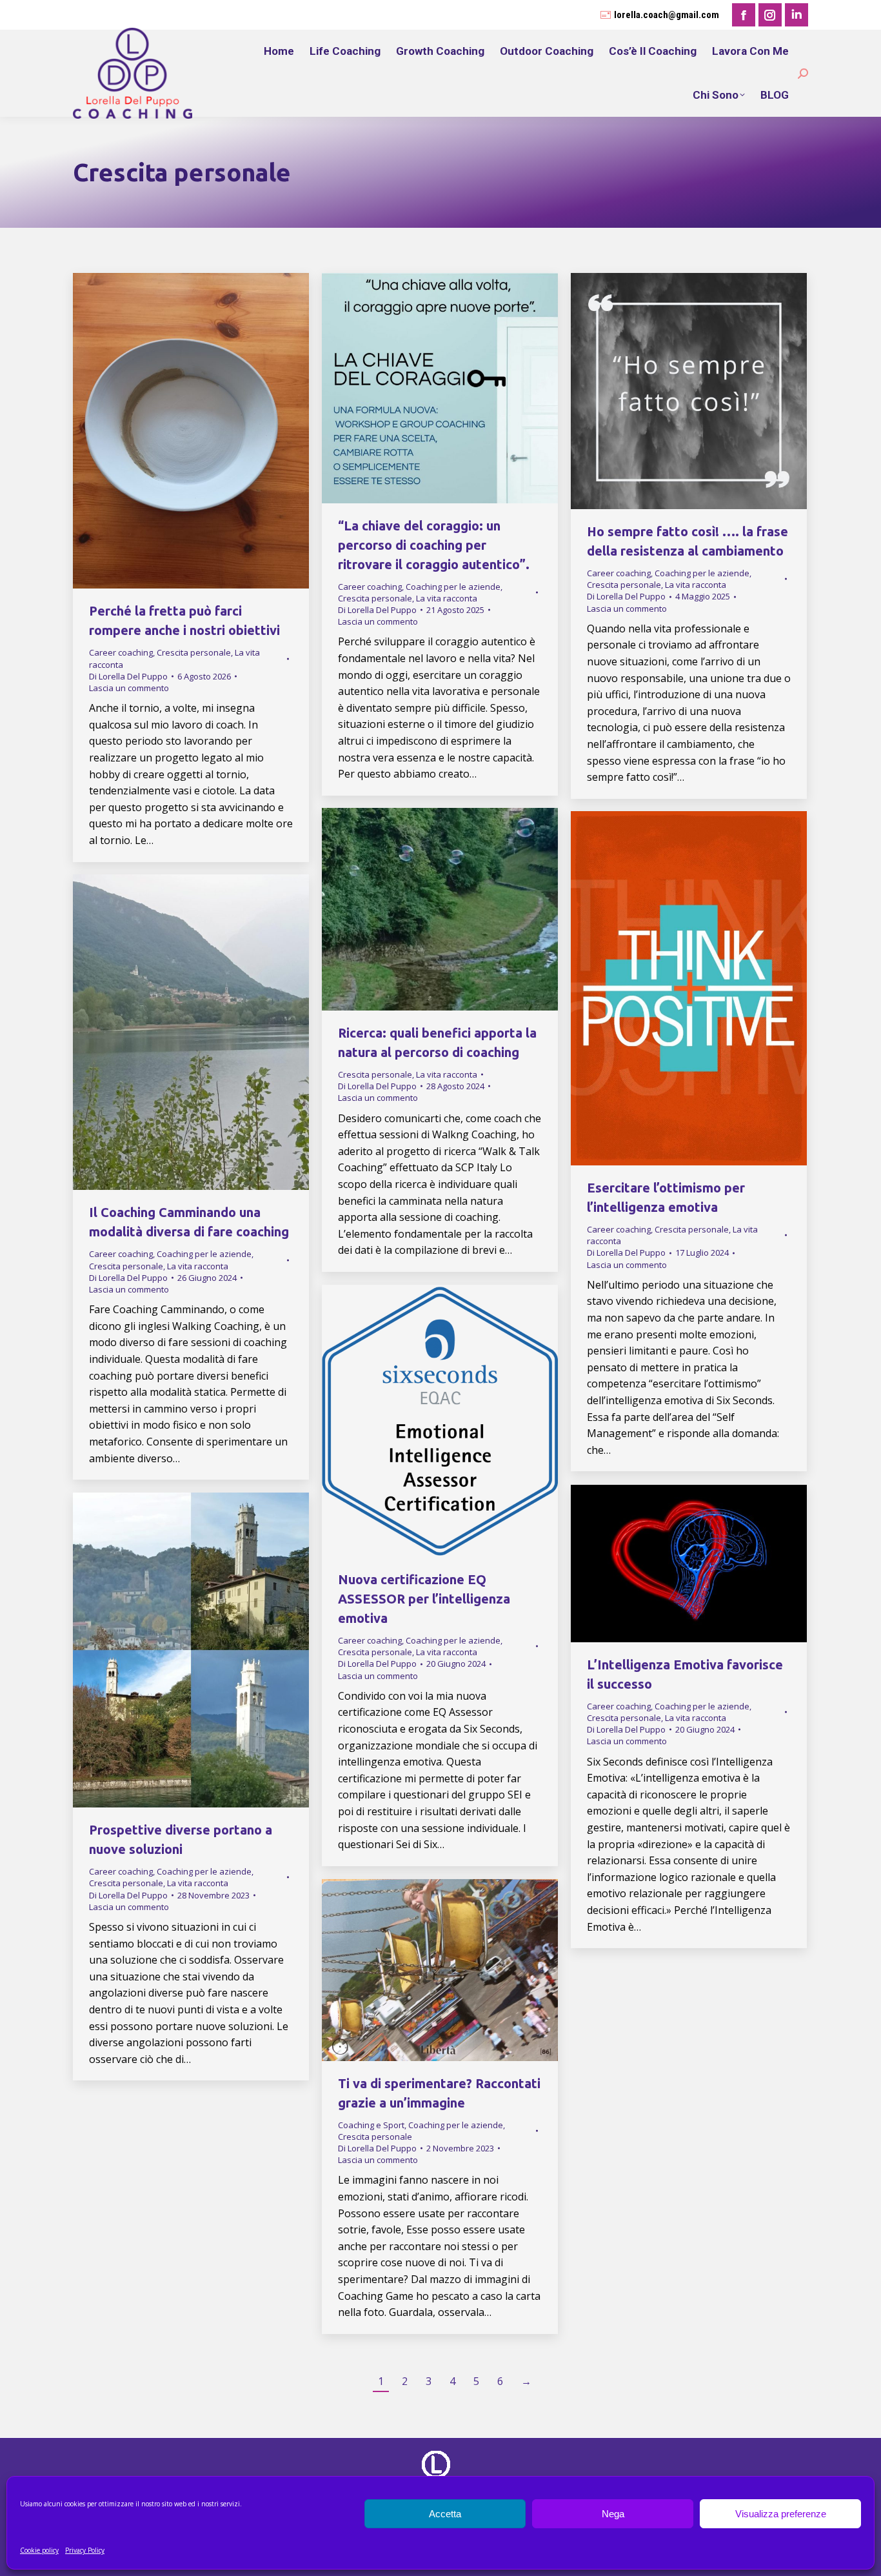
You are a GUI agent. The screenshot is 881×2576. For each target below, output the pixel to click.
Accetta (445, 2514)
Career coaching (121, 652)
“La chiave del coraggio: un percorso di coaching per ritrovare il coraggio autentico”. (434, 545)
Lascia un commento (129, 688)
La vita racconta (447, 598)
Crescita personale (194, 652)
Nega (613, 2514)
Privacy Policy (85, 2550)
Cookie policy (39, 2550)
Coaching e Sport (371, 2125)
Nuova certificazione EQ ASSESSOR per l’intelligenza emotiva (424, 1599)
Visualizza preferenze (781, 2514)
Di (128, 676)
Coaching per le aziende (453, 587)
